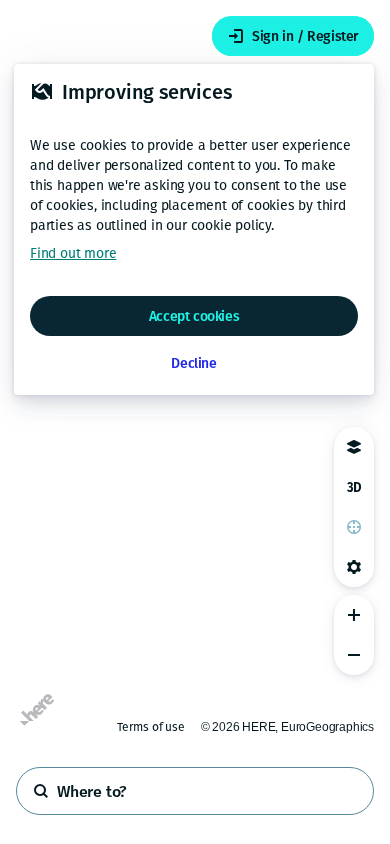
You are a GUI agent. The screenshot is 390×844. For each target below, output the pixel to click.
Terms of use (151, 727)
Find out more (73, 253)
